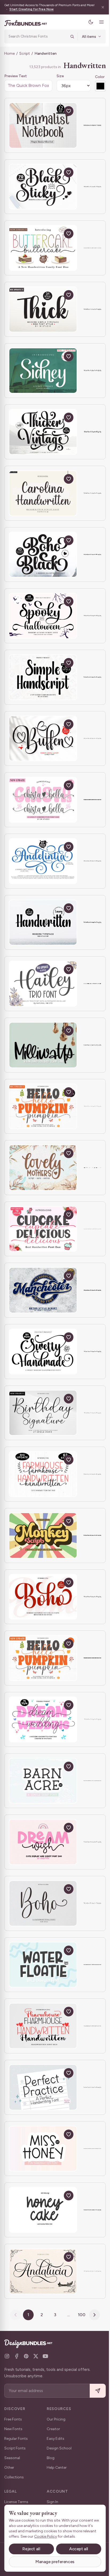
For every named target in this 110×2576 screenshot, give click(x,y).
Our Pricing (56, 2419)
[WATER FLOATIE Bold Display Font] (43, 1965)
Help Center (57, 2468)
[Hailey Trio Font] (43, 984)
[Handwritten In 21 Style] (43, 923)
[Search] (68, 36)
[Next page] (93, 2315)
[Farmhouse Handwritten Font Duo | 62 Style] (43, 1474)
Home (9, 53)
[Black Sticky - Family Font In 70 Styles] (43, 187)
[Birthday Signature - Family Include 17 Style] (43, 1413)
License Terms (16, 2502)
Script (25, 53)
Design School (59, 2448)
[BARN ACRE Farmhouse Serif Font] (43, 1781)
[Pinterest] (26, 2356)
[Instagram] (7, 2356)
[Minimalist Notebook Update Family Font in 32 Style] (43, 125)
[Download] (56, 111)
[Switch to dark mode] (87, 22)
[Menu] (97, 22)
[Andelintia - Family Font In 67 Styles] (43, 861)
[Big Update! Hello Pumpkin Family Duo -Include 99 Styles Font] (43, 1106)
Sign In (52, 2502)
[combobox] (36, 36)
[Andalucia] (43, 2271)
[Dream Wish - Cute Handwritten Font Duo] (43, 1842)
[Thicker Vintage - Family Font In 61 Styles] (43, 432)
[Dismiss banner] (99, 7)
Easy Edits (56, 2439)
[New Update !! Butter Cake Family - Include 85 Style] (43, 248)
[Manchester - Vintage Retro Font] (43, 1290)
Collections (14, 2477)
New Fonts (13, 2429)
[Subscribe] (94, 2391)
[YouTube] (45, 2356)
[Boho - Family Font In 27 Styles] (43, 1597)
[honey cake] (43, 2210)
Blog (51, 2458)
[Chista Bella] (43, 800)
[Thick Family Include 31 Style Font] (43, 309)
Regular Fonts (16, 2439)
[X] (36, 2356)
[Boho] (43, 1903)
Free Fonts (13, 2419)
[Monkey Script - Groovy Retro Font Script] (43, 1535)
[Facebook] (17, 2356)
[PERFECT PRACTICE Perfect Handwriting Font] (43, 2087)
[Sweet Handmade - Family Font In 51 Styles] (43, 1352)
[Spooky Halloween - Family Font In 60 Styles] (43, 616)
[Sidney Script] (43, 371)
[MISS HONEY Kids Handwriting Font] (43, 2149)
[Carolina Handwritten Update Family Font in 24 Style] (43, 493)
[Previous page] (14, 2315)
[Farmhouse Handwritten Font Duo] (43, 2026)
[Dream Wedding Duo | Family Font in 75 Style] (43, 1719)
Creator (53, 2429)
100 (80, 2315)
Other (9, 2468)
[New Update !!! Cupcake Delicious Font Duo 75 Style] (43, 1229)
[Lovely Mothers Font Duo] (43, 1168)
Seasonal (12, 2458)
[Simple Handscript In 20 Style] (43, 677)
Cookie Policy (60, 2536)
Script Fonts (15, 2448)
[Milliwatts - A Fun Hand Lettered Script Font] (43, 1045)
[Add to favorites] (69, 111)
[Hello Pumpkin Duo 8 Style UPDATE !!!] (43, 1658)
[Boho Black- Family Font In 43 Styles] (43, 555)
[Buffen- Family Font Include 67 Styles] (43, 739)
